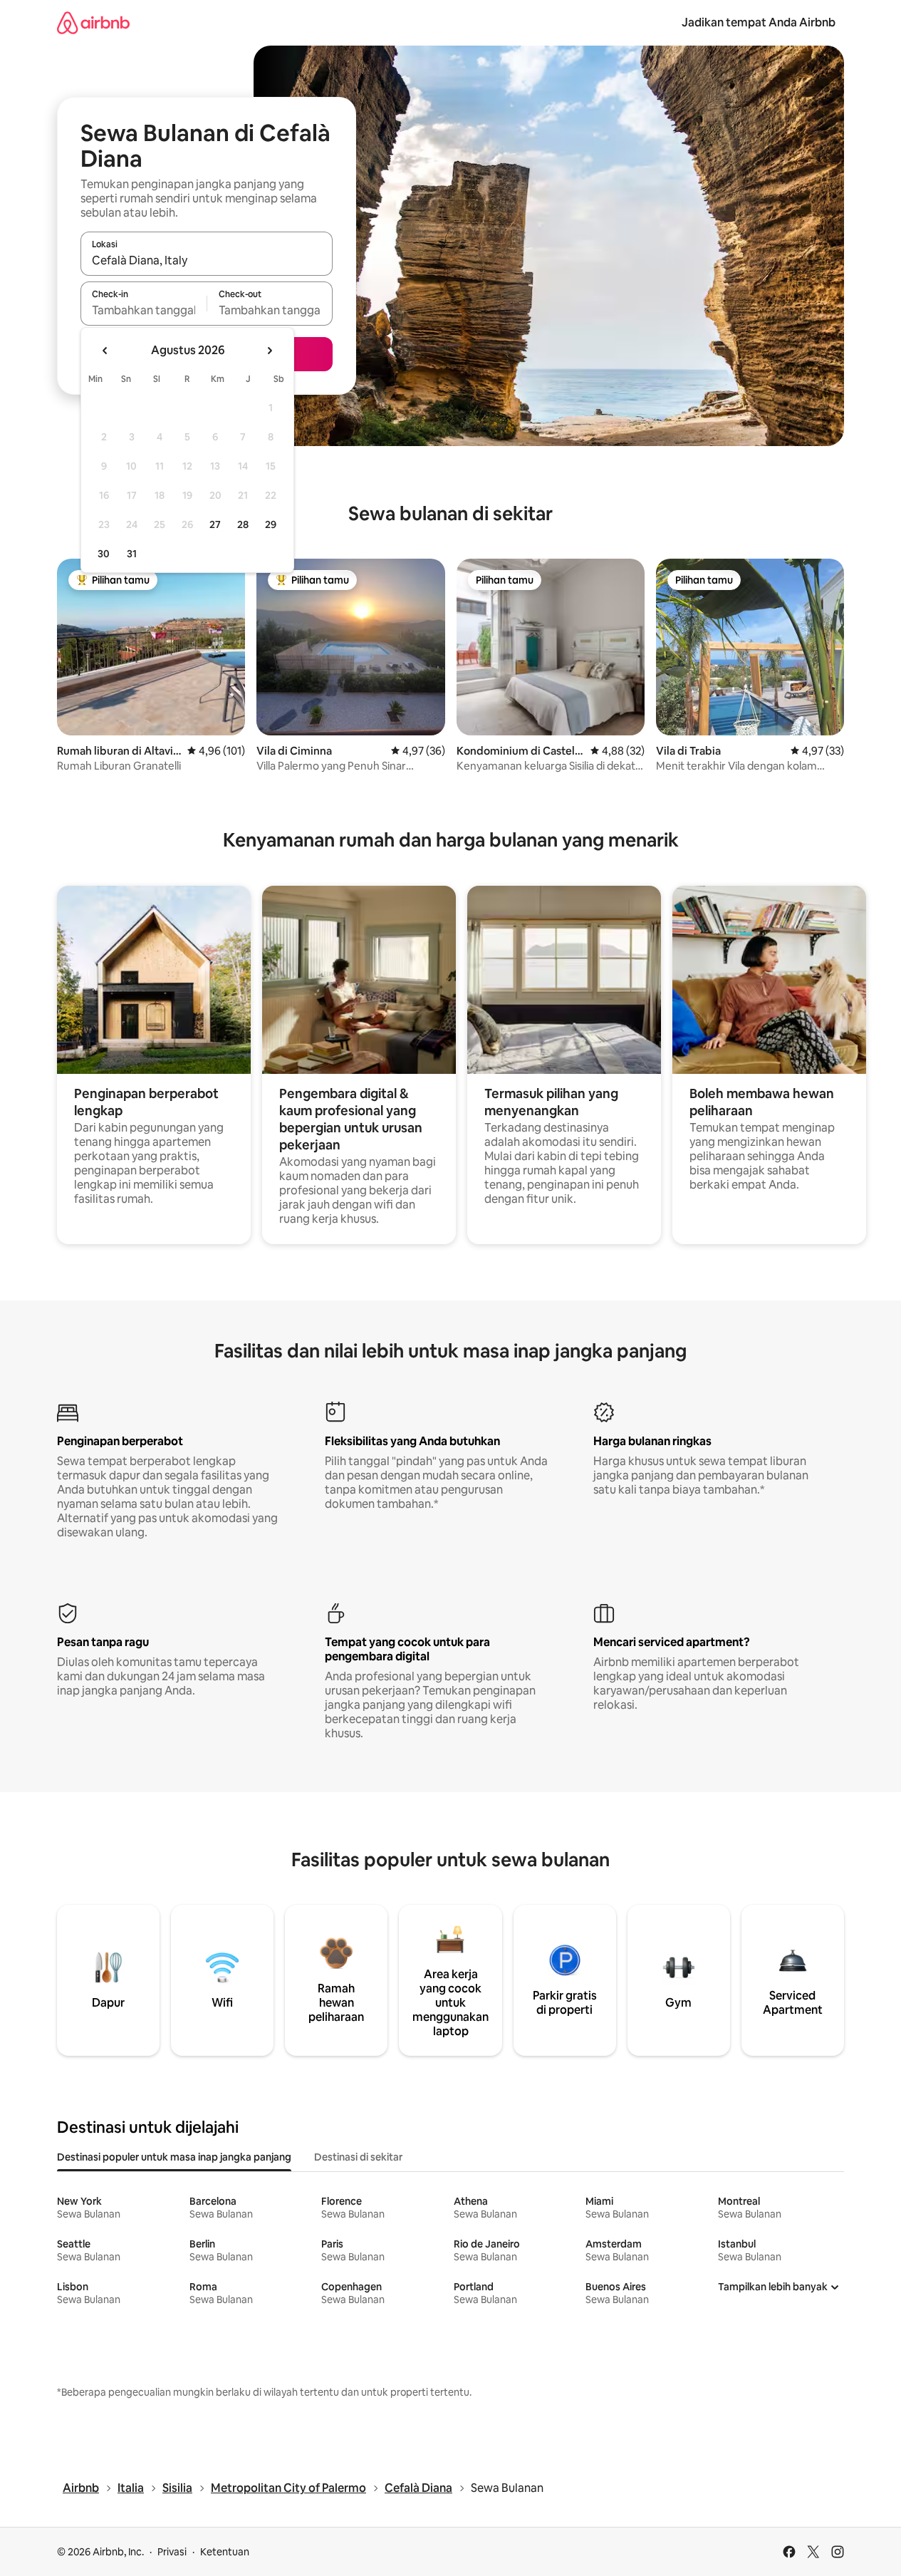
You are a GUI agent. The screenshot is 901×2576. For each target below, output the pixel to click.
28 (243, 524)
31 (132, 554)
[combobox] (207, 260)
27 (215, 524)
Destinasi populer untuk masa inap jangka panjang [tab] (174, 2157)
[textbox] (144, 310)
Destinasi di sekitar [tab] (358, 2157)
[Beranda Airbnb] (93, 22)
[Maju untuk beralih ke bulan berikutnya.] (269, 351)
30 (104, 554)
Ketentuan (225, 2552)
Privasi (172, 2552)
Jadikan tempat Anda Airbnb (759, 22)
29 (271, 524)
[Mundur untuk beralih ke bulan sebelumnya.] (105, 351)
